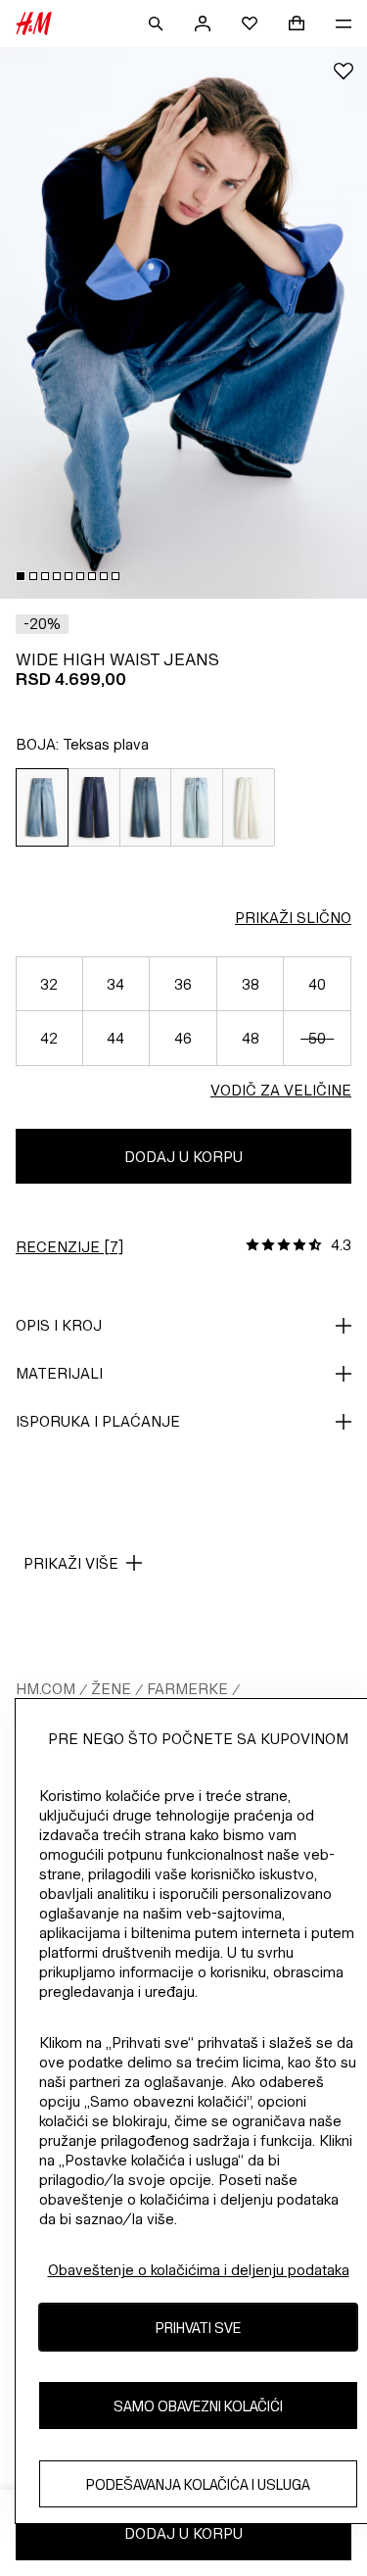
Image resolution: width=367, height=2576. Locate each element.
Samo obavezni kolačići (198, 2406)
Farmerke (187, 1689)
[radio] (42, 807)
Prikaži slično (293, 918)
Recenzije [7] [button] (69, 1247)
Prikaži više (71, 1563)
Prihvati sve (198, 2328)
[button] (42, 624)
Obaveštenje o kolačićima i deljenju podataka (199, 2270)
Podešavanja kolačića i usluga (198, 2484)
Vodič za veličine (281, 1090)
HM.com (46, 1689)
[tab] (21, 576)
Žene (111, 1689)
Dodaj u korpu (183, 1157)
